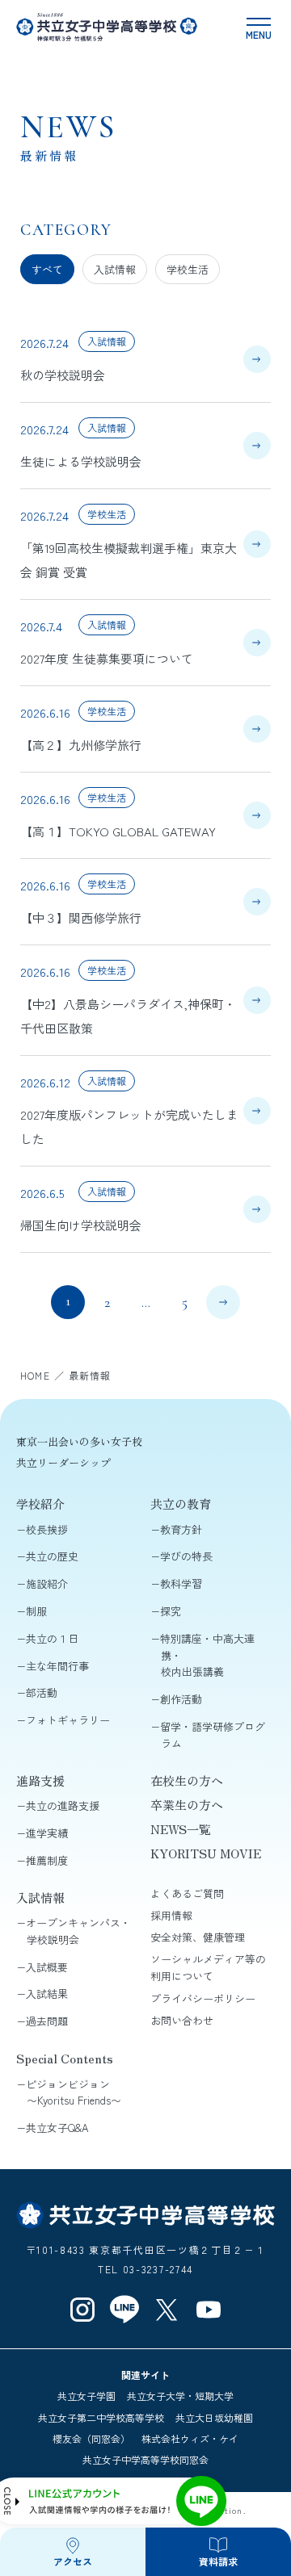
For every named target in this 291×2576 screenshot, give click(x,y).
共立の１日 (52, 1638)
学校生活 (188, 269)
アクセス (73, 2561)
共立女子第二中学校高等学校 (101, 2417)
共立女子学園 (86, 2396)
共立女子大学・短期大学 (180, 2396)
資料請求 (218, 2561)
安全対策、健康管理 (198, 1937)
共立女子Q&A (57, 2128)
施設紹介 (47, 1583)
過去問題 (47, 2021)
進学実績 (47, 1833)
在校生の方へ (187, 1780)
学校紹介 (40, 1504)
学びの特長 (186, 1556)
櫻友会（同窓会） (91, 2438)
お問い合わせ (182, 2020)
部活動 (42, 1692)
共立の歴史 (52, 1556)
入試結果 (47, 1994)
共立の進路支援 (63, 1805)
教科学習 (181, 1583)
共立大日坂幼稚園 (214, 2417)
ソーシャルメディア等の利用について (208, 1967)
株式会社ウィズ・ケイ (190, 2438)
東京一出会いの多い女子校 (79, 1441)
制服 (36, 1611)
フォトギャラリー (68, 1720)
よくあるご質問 (187, 1893)
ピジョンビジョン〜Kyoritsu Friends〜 (74, 2092)
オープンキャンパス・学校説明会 (78, 1931)
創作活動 (181, 1699)
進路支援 (40, 1780)
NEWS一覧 (181, 1829)
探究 (171, 1611)
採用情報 (171, 1915)
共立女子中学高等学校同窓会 (145, 2459)
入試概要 (47, 1967)
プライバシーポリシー (203, 1998)
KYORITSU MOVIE (206, 1853)
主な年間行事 (57, 1666)
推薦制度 (47, 1860)
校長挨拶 (47, 1529)
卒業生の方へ (187, 1805)
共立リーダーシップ (63, 1462)
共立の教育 (181, 1504)
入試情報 (115, 269)
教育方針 (181, 1529)
